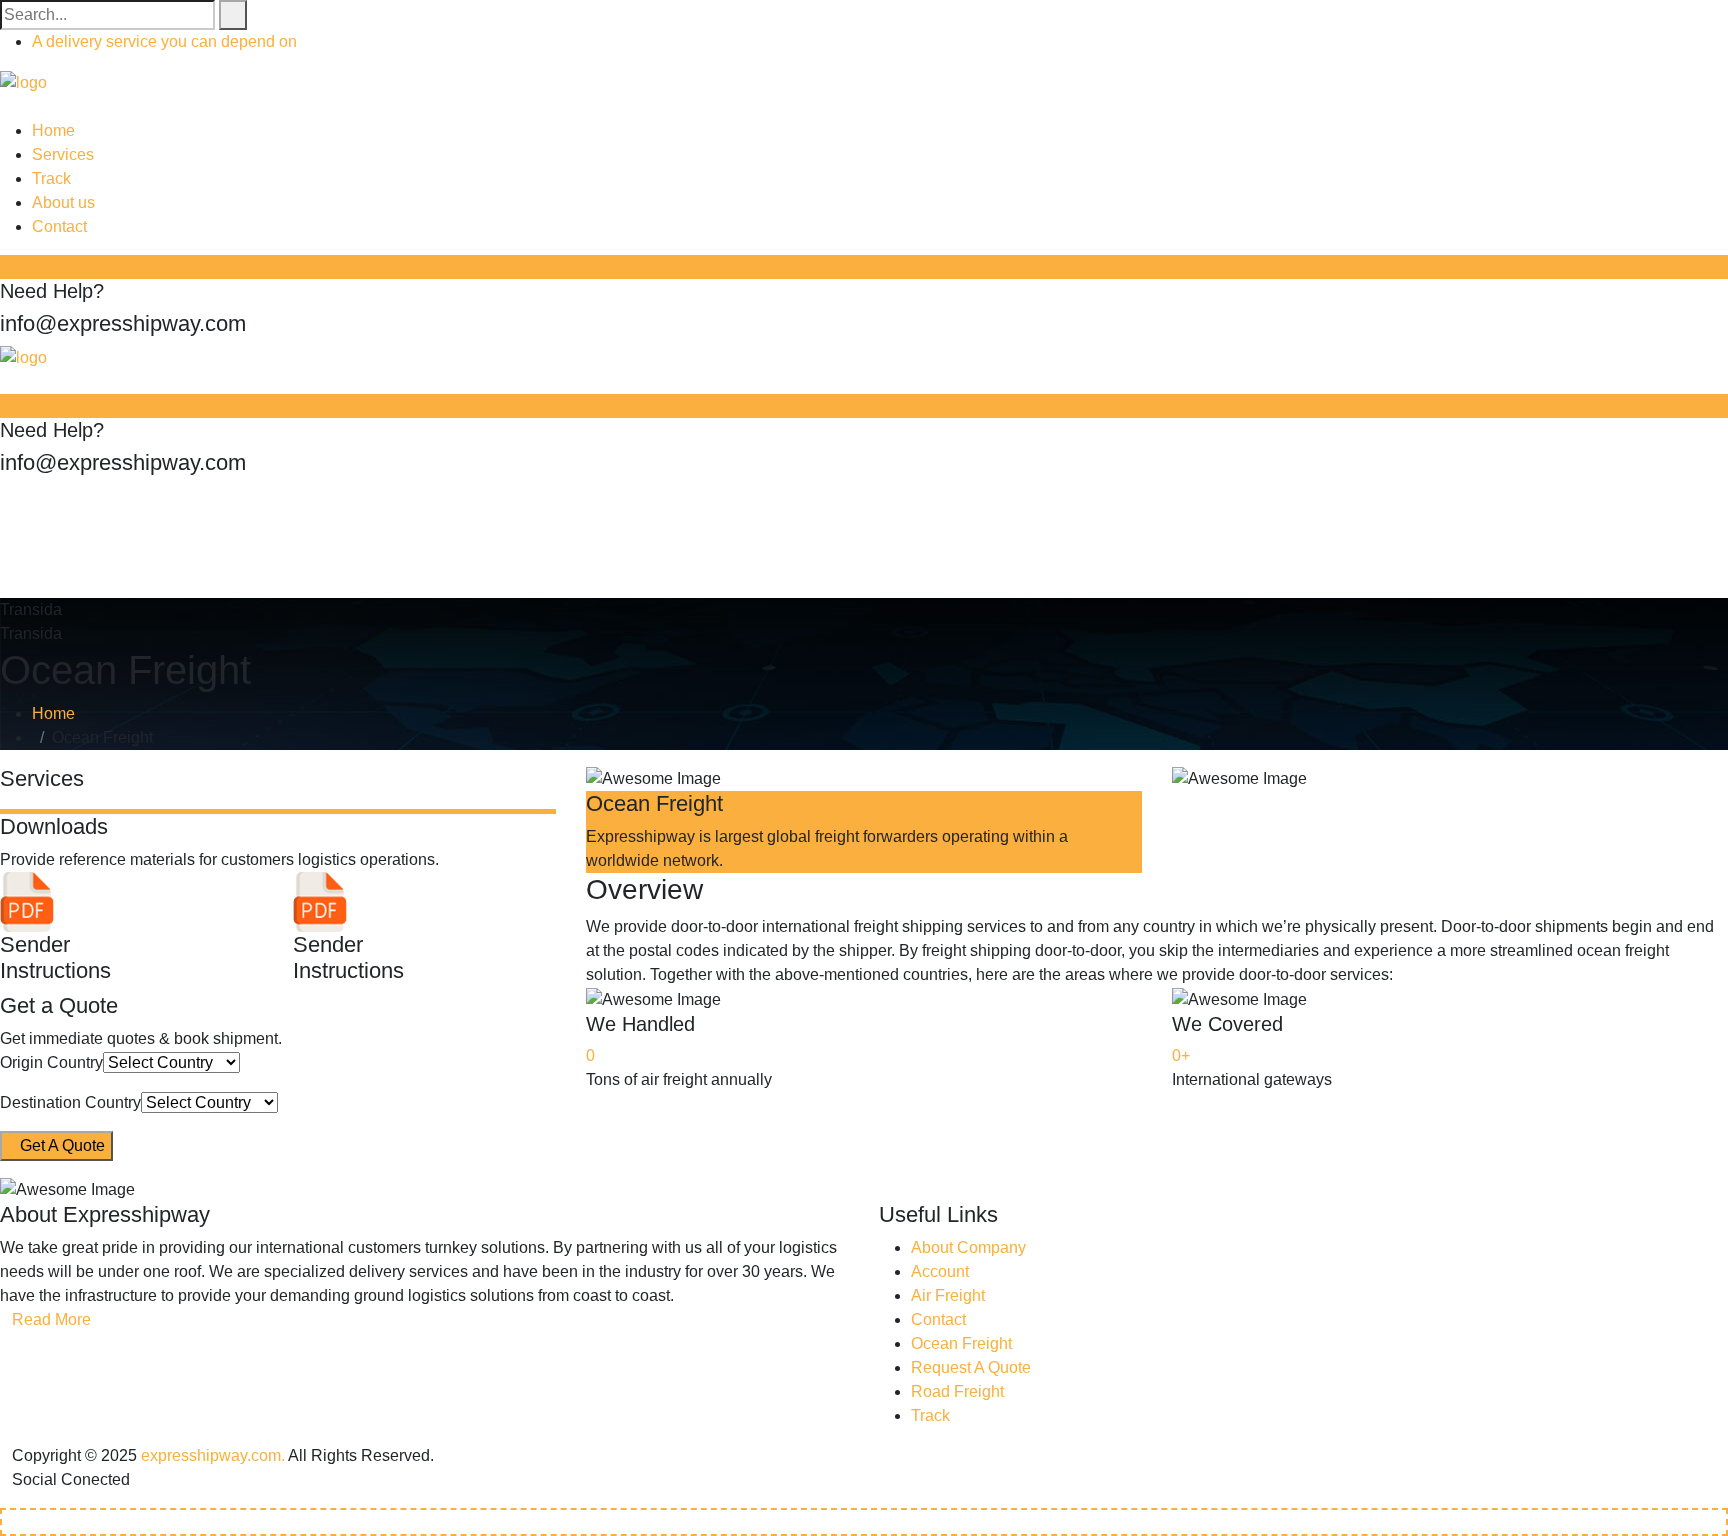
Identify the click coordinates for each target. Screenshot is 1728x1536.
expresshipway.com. (213, 1455)
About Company (968, 1247)
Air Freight (948, 1295)
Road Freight (957, 1391)
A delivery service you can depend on (164, 41)
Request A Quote (971, 1367)
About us (63, 202)
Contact (59, 226)
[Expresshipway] (23, 81)
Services (63, 154)
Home (53, 130)
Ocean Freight (961, 1343)
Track (51, 178)
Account (940, 1271)
